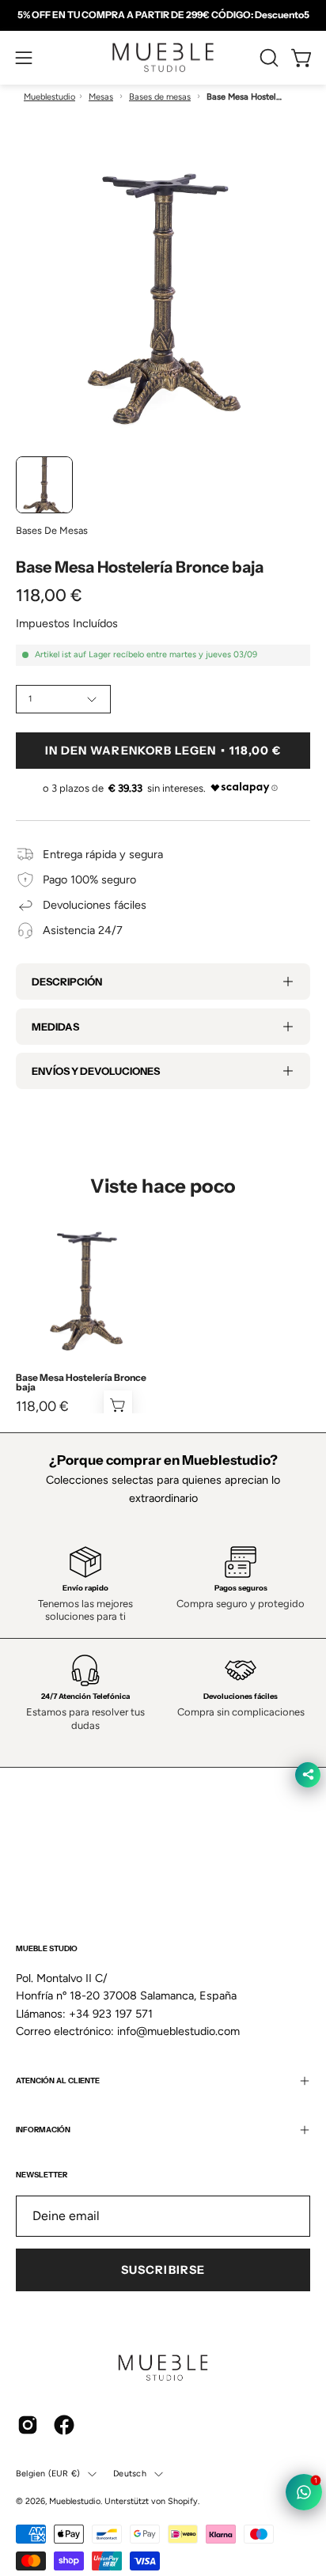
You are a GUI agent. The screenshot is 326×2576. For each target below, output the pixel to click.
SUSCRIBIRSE (163, 2270)
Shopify (183, 2501)
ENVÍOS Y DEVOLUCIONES (96, 1071)
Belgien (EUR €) (48, 2474)
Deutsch (130, 2474)
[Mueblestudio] (163, 58)
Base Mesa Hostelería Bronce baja (81, 1383)
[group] (163, 15)
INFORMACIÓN (43, 2130)
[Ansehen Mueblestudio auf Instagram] (28, 2425)
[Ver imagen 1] (44, 485)
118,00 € (42, 1406)
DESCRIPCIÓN (67, 982)
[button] (267, 58)
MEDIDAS (55, 1027)
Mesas (101, 97)
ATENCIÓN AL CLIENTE (58, 2080)
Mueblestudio (49, 97)
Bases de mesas (160, 97)
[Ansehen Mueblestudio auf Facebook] (64, 2425)
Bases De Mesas (52, 530)
